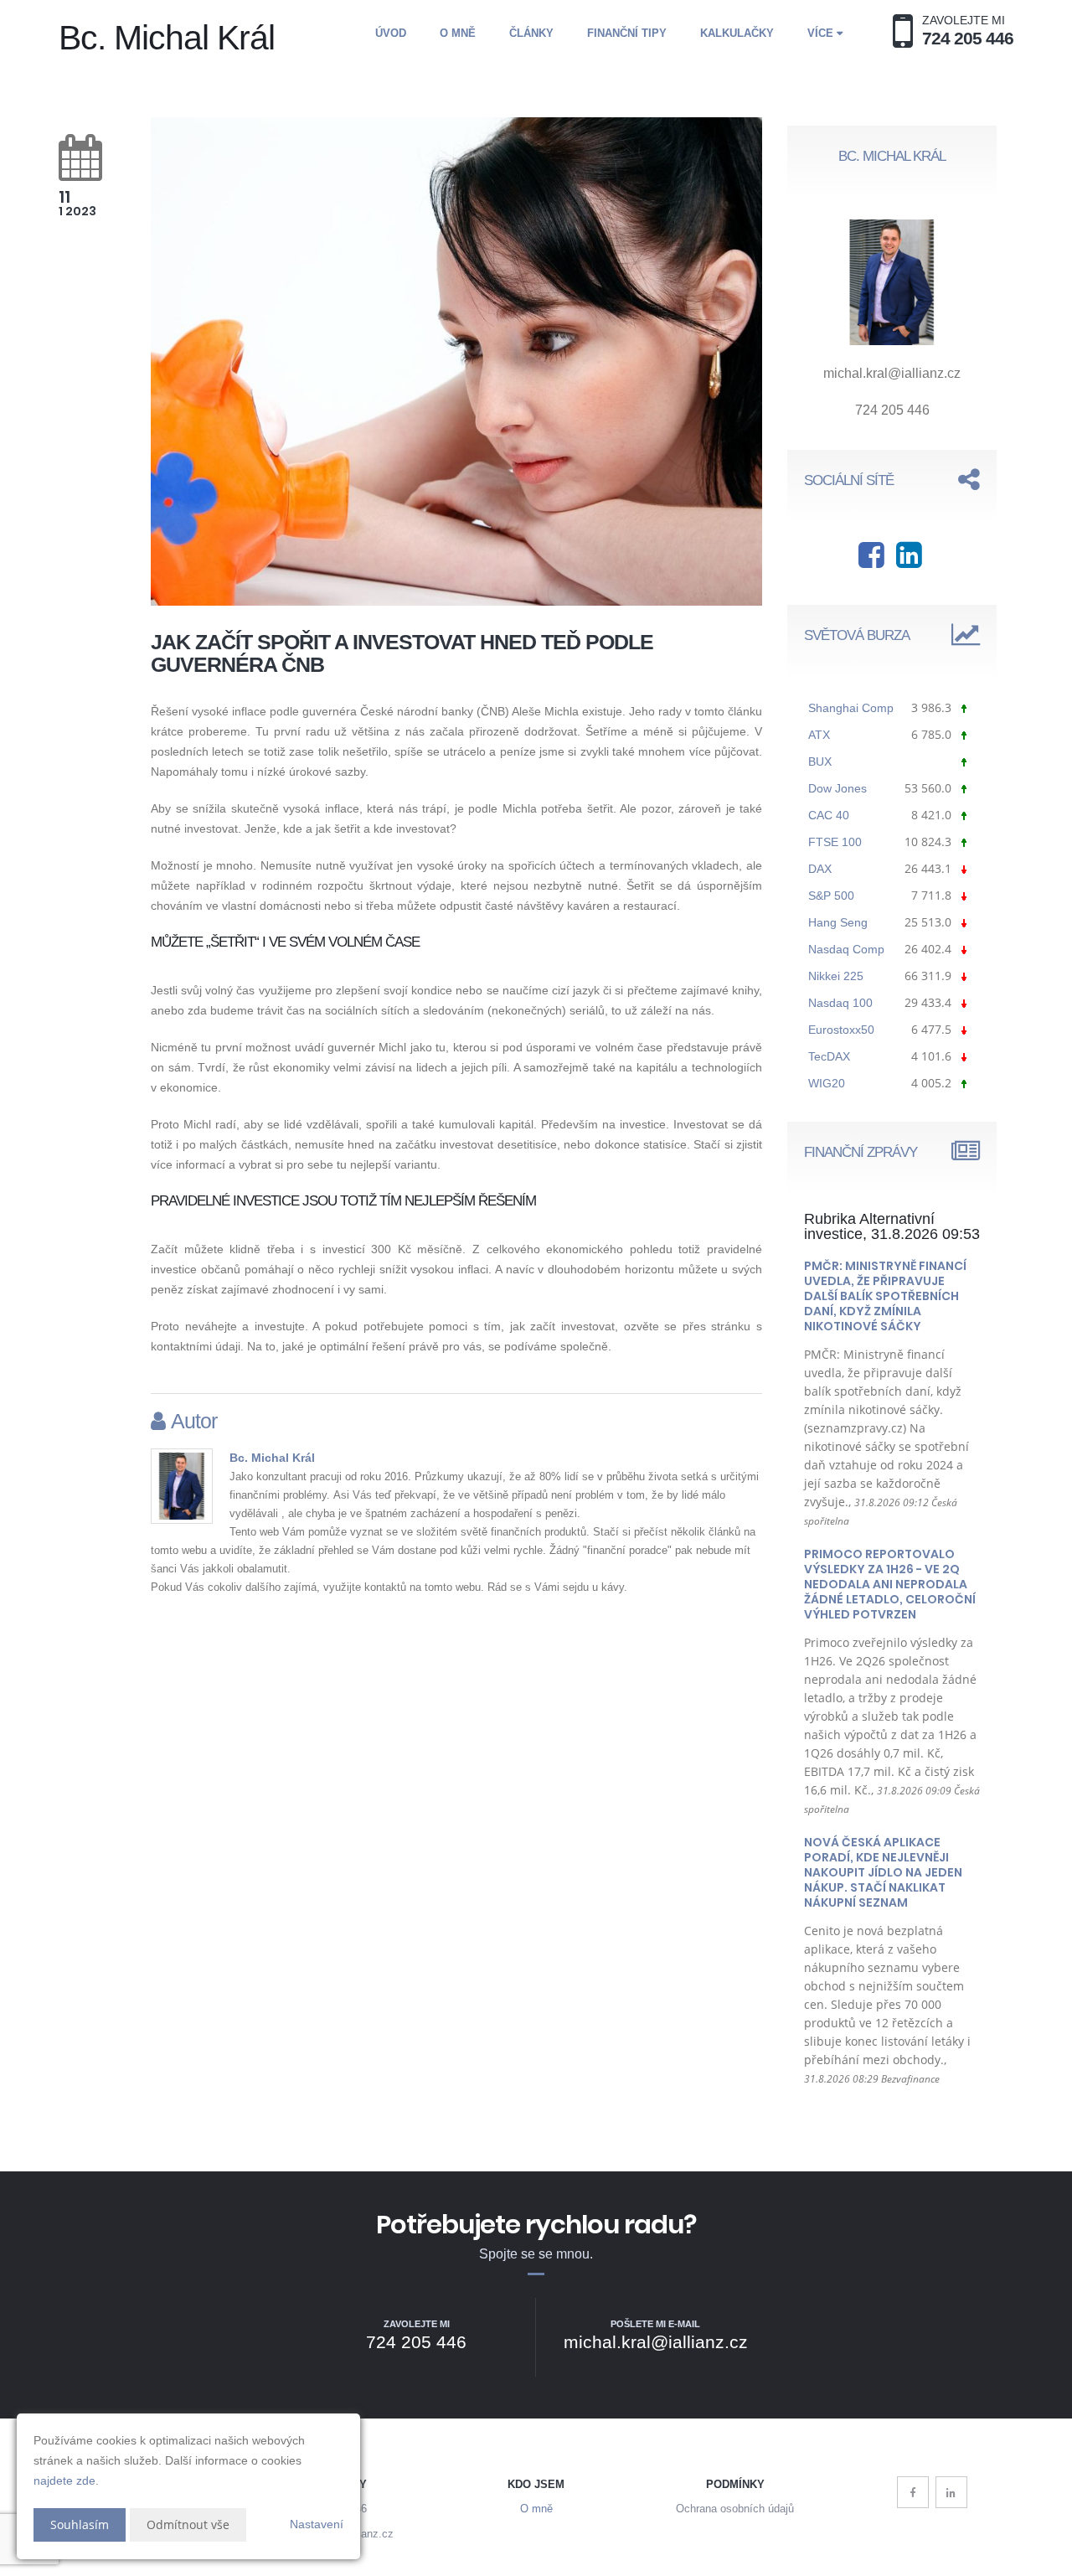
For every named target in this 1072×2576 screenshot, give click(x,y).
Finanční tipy (627, 33)
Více (822, 33)
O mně (458, 33)
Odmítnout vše (188, 2524)
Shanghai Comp (851, 708)
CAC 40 (829, 815)
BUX (820, 761)
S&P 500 (831, 896)
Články (531, 33)
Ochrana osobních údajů (735, 2509)
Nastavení (317, 2524)
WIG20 (827, 1083)
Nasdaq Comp (846, 949)
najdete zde (64, 2480)
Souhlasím (80, 2524)
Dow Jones (837, 788)
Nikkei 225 (836, 976)
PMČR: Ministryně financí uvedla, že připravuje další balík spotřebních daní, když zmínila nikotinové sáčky (885, 1296)
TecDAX (829, 1056)
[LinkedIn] (951, 2492)
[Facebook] (871, 561)
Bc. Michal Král (272, 1458)
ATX (819, 735)
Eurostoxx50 (841, 1030)
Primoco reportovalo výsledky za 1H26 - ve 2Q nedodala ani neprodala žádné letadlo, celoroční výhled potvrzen (890, 1584)
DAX (820, 869)
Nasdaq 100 (840, 1003)
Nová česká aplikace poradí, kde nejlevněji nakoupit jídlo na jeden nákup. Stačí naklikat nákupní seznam (883, 1872)
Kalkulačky (737, 33)
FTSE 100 (835, 842)
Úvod (391, 33)
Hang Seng (838, 922)
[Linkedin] (909, 561)
